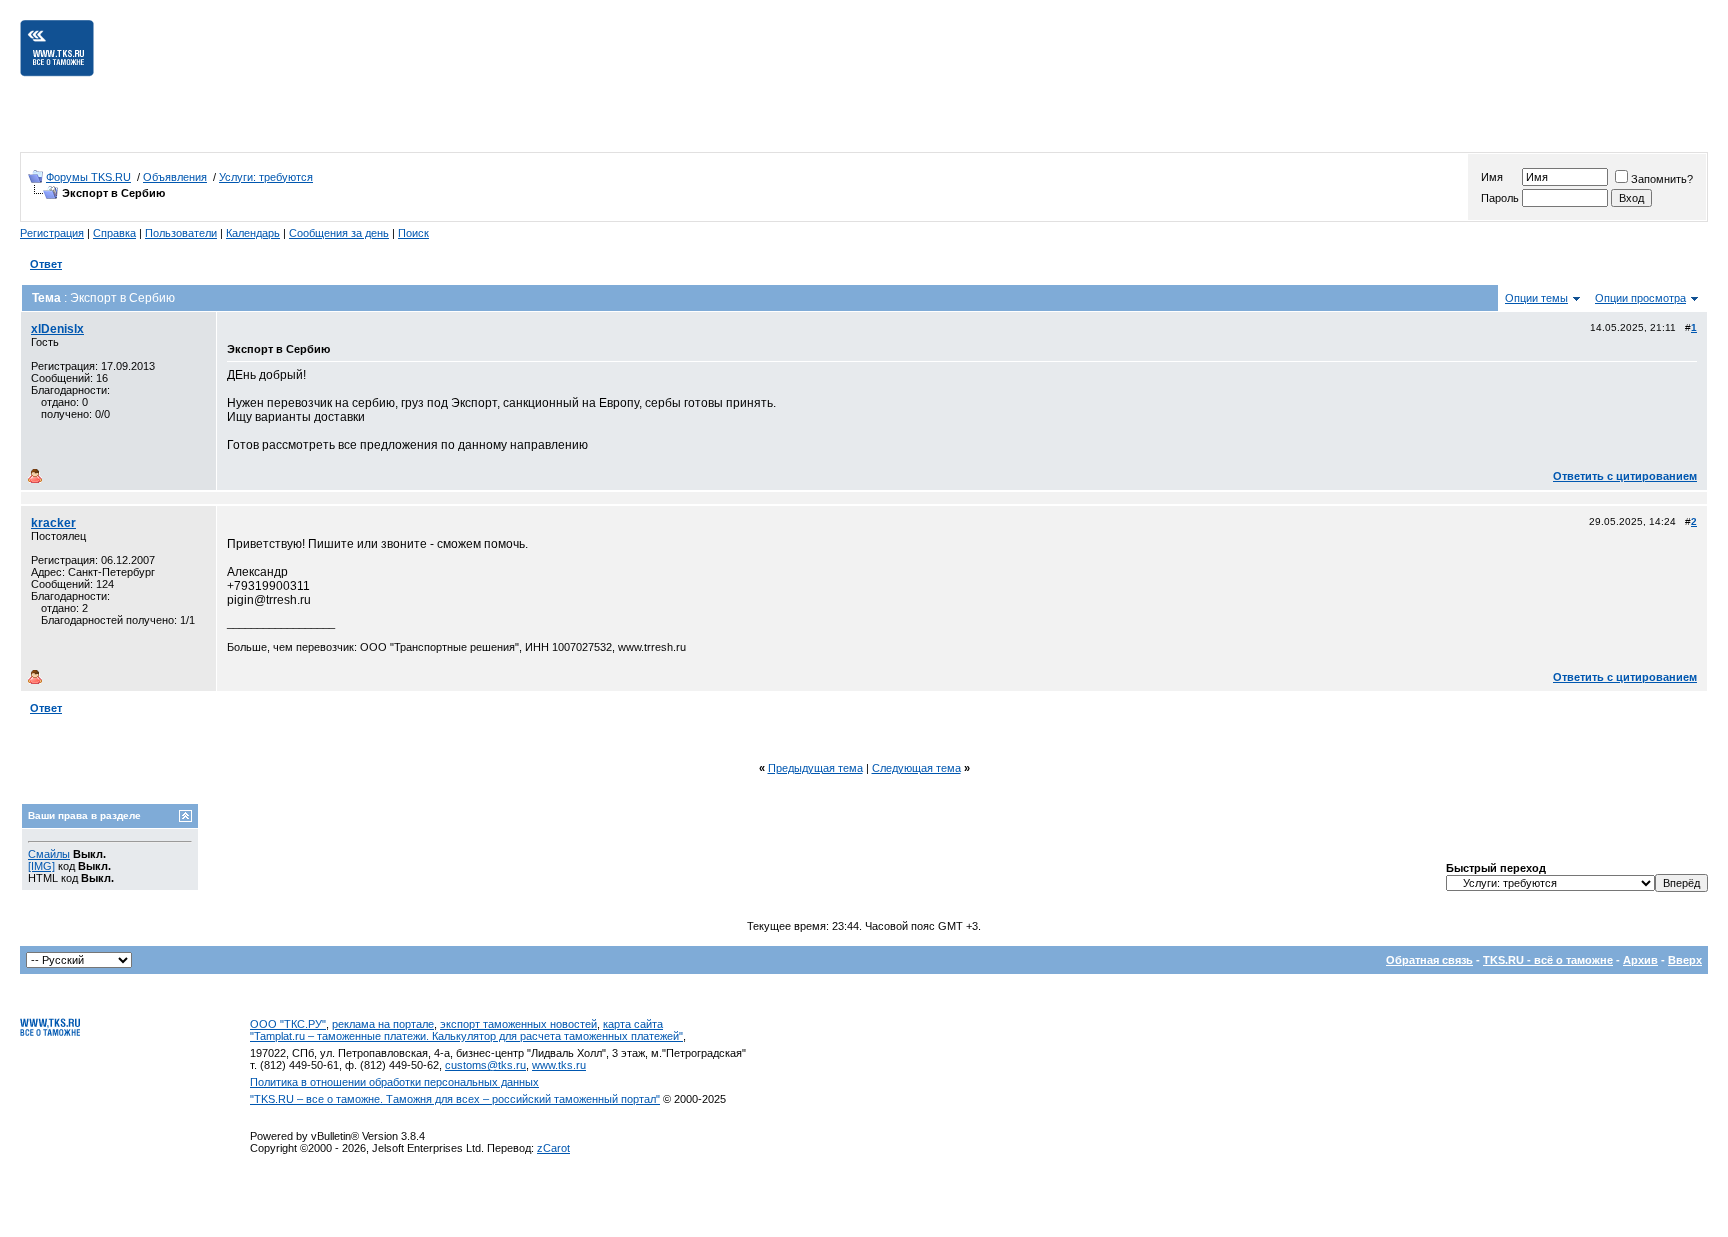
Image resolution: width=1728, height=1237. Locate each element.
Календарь (253, 233)
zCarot (553, 1148)
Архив (1640, 960)
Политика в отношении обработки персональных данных (394, 1082)
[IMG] (41, 866)
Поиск (413, 233)
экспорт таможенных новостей (518, 1024)
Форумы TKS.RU (88, 177)
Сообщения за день (339, 233)
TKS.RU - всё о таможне (1548, 960)
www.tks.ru (559, 1065)
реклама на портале (383, 1024)
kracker (53, 523)
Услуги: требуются (266, 177)
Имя (1492, 177)
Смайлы (49, 854)
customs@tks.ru (485, 1065)
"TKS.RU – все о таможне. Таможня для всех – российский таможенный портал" (455, 1099)
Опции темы (1536, 298)
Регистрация (52, 233)
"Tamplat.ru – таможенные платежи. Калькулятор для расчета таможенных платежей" (466, 1036)
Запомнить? (1662, 179)
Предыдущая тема (815, 768)
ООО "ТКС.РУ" (288, 1024)
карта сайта (633, 1024)
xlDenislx (57, 329)
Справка (114, 233)
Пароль (1500, 198)
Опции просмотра (1640, 298)
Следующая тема (916, 768)
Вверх (1685, 960)
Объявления (175, 177)
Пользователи (181, 233)
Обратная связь (1429, 960)
